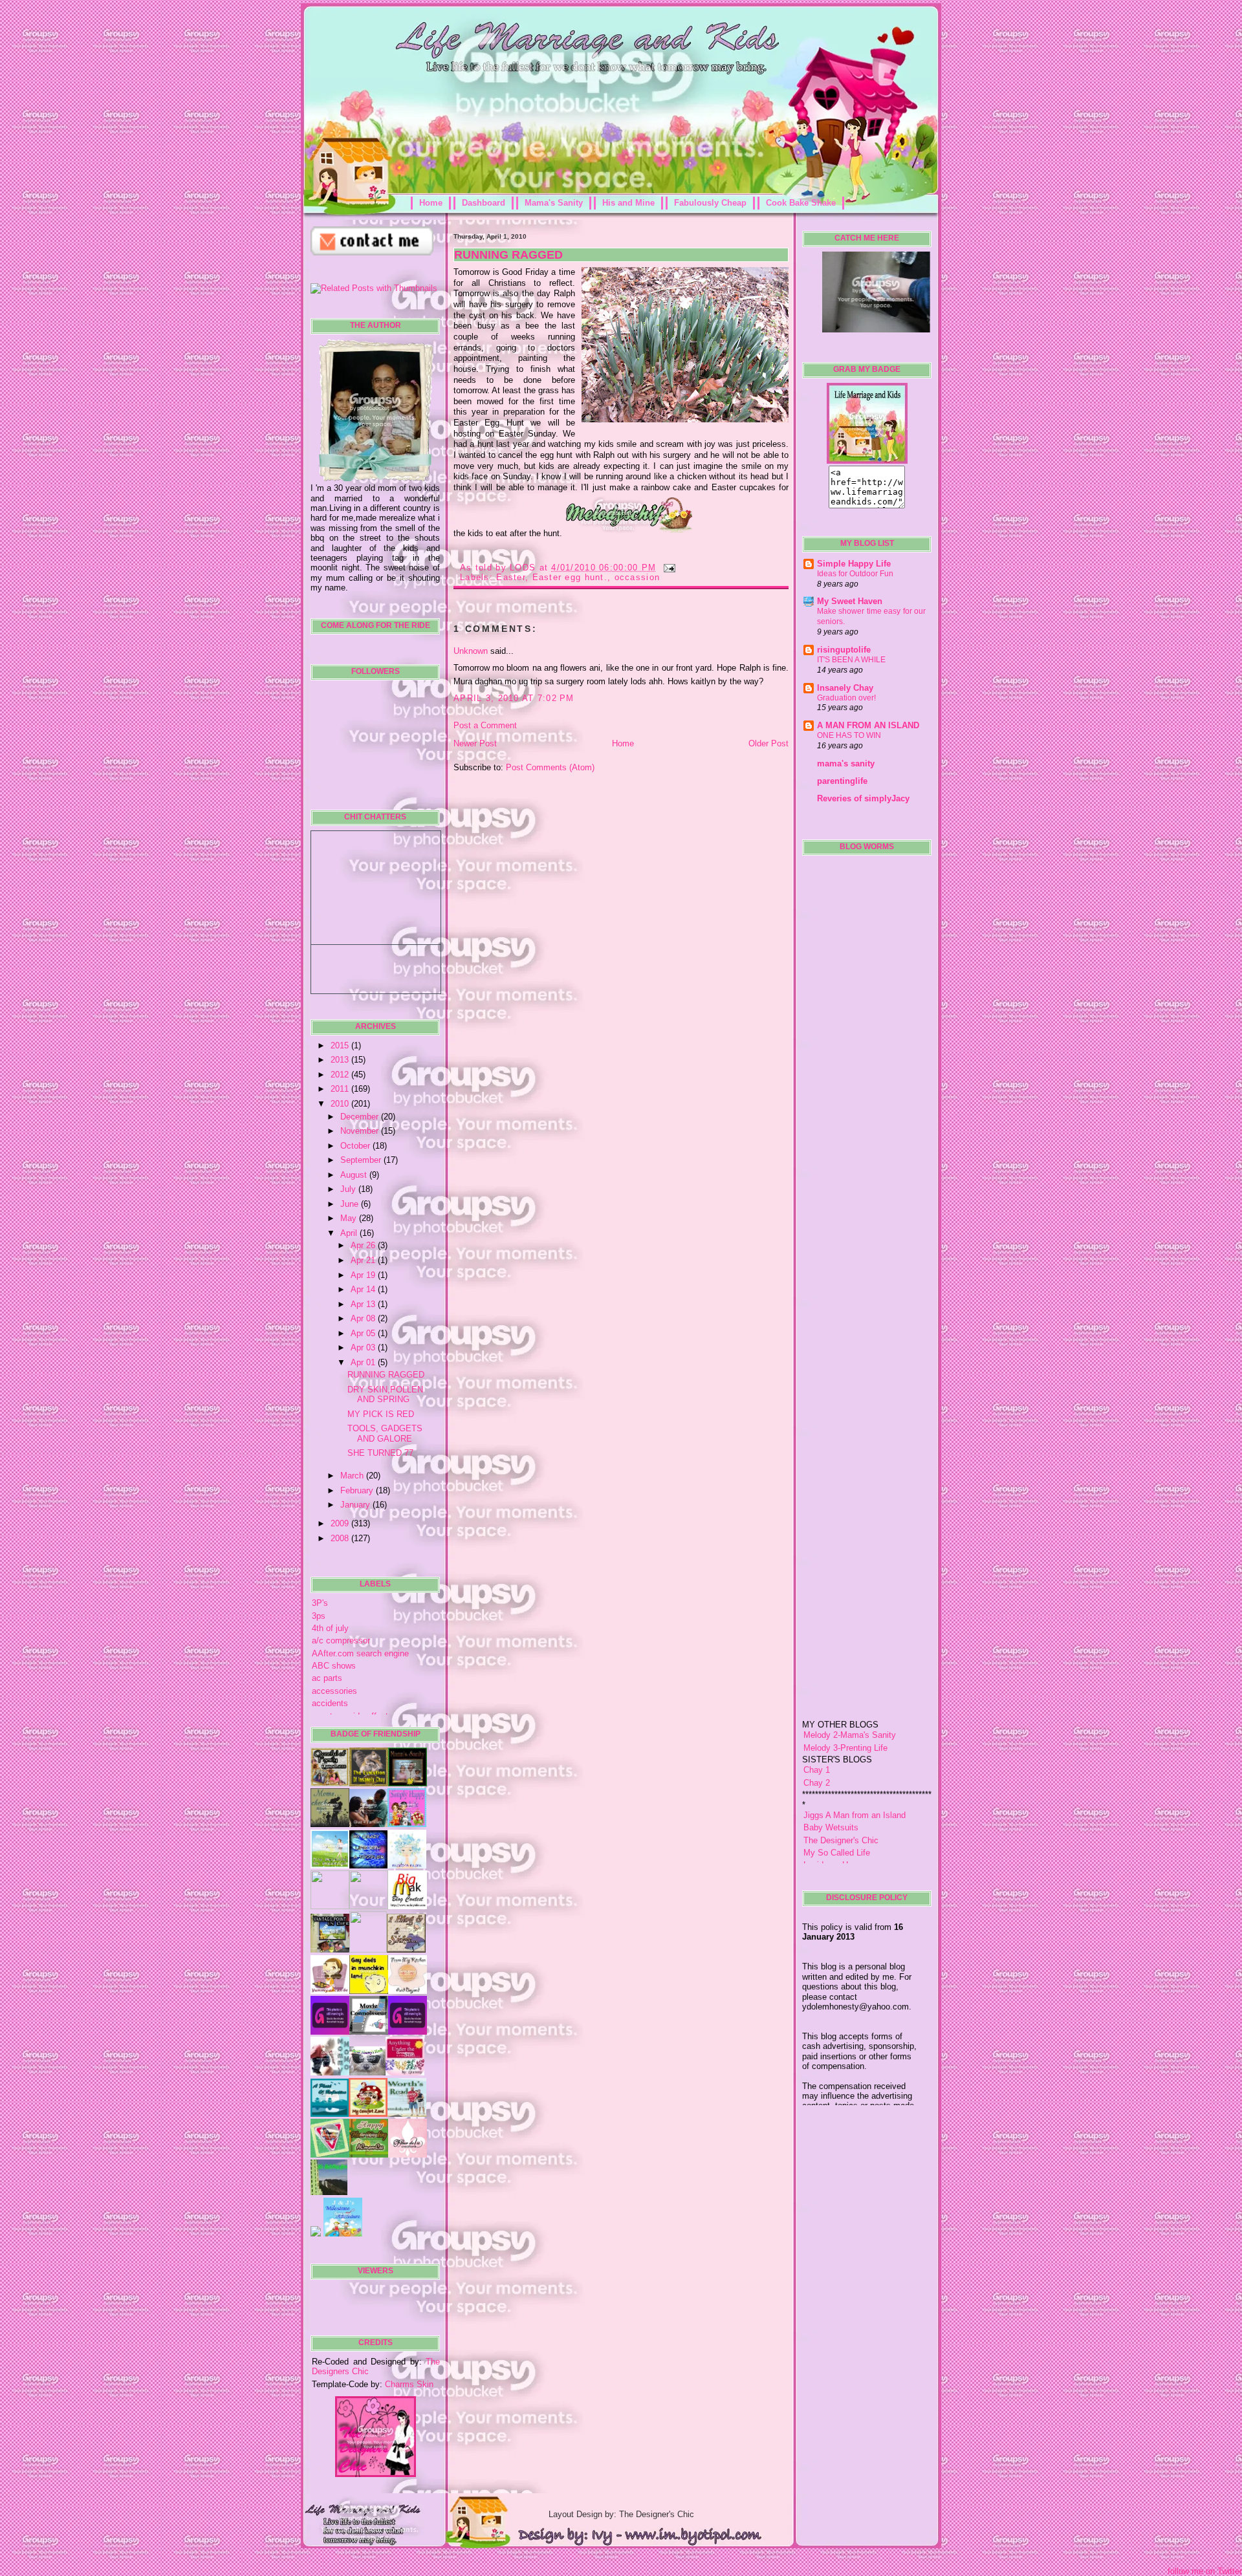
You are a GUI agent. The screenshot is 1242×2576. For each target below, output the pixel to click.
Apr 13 (364, 1304)
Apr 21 (364, 1260)
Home (431, 203)
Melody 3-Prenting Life (845, 1703)
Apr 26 (364, 1245)
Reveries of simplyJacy (863, 798)
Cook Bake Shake (801, 203)
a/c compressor (341, 1640)
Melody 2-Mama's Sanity (850, 1690)
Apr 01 (364, 1362)
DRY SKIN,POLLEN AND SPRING (385, 1394)
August (355, 1175)
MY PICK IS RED (381, 1414)
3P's (320, 1603)
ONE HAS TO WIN (849, 735)
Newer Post (475, 743)
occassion (637, 577)
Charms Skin (409, 2384)
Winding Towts (831, 1845)
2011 (341, 1089)
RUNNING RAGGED (386, 1375)
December (361, 1117)
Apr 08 (364, 1318)
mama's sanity (846, 763)
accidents (330, 1703)
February (358, 1490)
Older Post (768, 743)
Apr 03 (364, 1348)
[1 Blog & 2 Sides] (406, 1950)
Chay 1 (817, 1725)
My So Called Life (837, 1807)
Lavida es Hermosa (840, 1820)
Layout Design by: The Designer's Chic (621, 2514)
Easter (511, 577)
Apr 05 (364, 1333)
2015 (341, 1045)
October (356, 1146)
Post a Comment (485, 725)
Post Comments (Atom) (550, 767)
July (349, 1189)
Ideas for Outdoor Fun (855, 574)
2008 (341, 1538)
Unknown (471, 651)
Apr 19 (364, 1275)
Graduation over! (846, 698)
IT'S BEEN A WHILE (851, 660)
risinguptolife (844, 650)
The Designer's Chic (841, 1794)
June (351, 1204)
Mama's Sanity (554, 203)
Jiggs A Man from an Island (855, 1770)
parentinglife (842, 781)
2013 (341, 1060)
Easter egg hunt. (570, 577)
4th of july (330, 1628)
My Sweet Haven (850, 601)
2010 (341, 1104)
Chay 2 (817, 1737)
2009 (341, 1523)
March (353, 1476)
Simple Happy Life (854, 564)
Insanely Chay (845, 688)
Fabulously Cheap (710, 203)
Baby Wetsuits (831, 1782)
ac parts (327, 1678)
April (350, 1233)
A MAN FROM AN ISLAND (868, 725)
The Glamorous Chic (842, 1832)
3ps (319, 1616)
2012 (341, 1075)
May (350, 1218)
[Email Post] (668, 568)
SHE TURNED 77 (380, 1453)
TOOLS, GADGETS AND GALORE (385, 1433)
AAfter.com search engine (360, 1653)
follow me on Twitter (1205, 2571)
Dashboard (484, 203)
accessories (334, 1691)
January (356, 1505)
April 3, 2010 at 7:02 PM (514, 698)
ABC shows (334, 1666)
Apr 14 (364, 1289)
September (362, 1160)
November (361, 1131)
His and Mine (628, 203)
